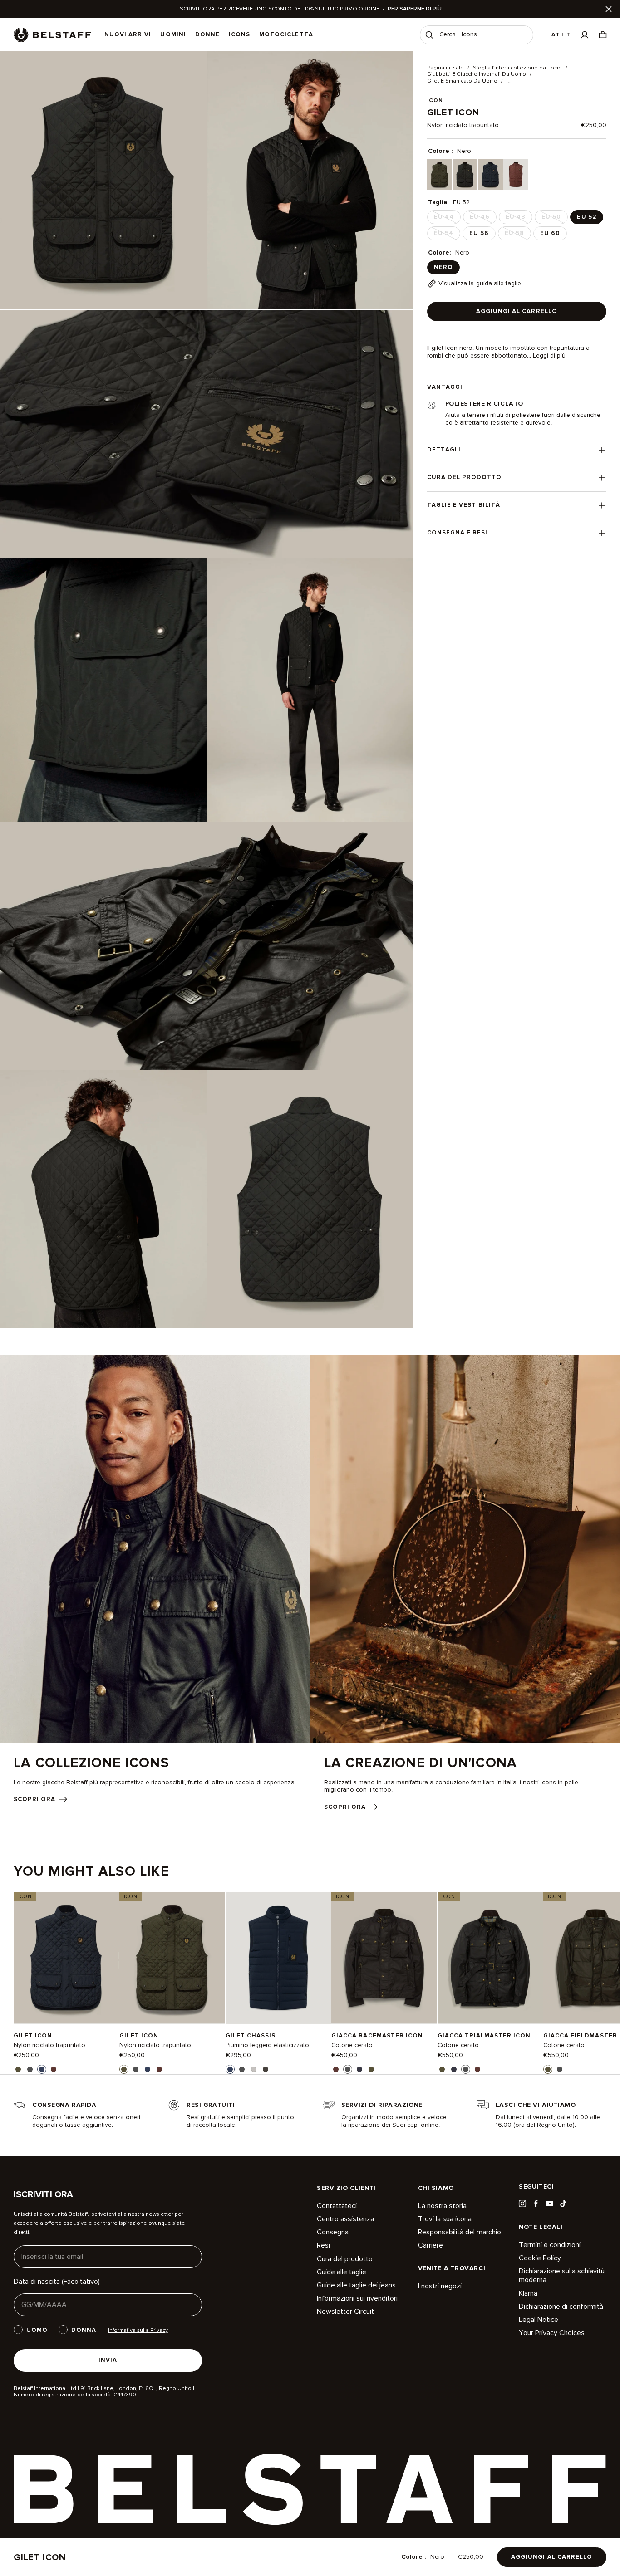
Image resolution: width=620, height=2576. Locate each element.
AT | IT (561, 35)
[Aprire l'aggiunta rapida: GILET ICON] (18, 2069)
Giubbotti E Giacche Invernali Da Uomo (477, 74)
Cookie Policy (540, 2258)
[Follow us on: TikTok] (563, 2204)
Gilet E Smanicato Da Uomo (462, 81)
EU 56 (479, 233)
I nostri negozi (440, 2286)
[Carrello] (603, 35)
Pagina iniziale (445, 68)
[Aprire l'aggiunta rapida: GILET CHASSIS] (230, 2069)
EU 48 (518, 219)
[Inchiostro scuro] (490, 174)
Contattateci (337, 2206)
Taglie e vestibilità (464, 505)
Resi (323, 2245)
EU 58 (517, 235)
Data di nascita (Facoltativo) (57, 2282)
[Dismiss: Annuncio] (609, 9)
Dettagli (444, 450)
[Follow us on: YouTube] (550, 2204)
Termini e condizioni (550, 2245)
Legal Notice (539, 2320)
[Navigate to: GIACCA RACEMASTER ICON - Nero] (384, 1958)
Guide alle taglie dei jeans (356, 2285)
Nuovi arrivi (128, 34)
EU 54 (446, 235)
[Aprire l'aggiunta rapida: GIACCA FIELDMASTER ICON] (548, 2069)
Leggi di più (549, 356)
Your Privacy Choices (552, 2333)
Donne (207, 34)
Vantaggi (445, 387)
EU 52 (586, 217)
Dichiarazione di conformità (561, 2307)
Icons (239, 34)
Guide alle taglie (342, 2272)
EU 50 (554, 219)
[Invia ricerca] (429, 35)
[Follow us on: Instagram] (522, 2204)
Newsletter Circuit (345, 2312)
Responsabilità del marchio (460, 2232)
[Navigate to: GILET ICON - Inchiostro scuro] (66, 1958)
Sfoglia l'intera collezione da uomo (517, 68)
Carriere (431, 2245)
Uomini (173, 34)
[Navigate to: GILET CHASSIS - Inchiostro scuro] (278, 1958)
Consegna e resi (458, 533)
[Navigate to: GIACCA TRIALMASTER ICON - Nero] (490, 1958)
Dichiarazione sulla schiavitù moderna (562, 2275)
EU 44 (447, 219)
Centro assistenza (345, 2219)
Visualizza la (480, 283)
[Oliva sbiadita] (440, 174)
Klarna (528, 2293)
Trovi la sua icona (445, 2219)
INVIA (108, 2360)
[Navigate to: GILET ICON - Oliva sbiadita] (172, 1958)
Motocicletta (286, 34)
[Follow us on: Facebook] (536, 2204)
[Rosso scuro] (516, 174)
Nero (443, 267)
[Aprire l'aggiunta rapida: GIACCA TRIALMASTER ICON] (442, 2069)
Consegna (333, 2232)
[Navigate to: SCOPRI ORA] (155, 1579)
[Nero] (465, 174)
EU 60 (550, 233)
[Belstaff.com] (52, 35)
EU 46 (482, 219)
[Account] (585, 35)
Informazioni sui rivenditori (357, 2298)
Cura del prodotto (465, 477)
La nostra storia (442, 2206)
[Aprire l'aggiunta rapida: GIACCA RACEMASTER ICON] (336, 2069)
